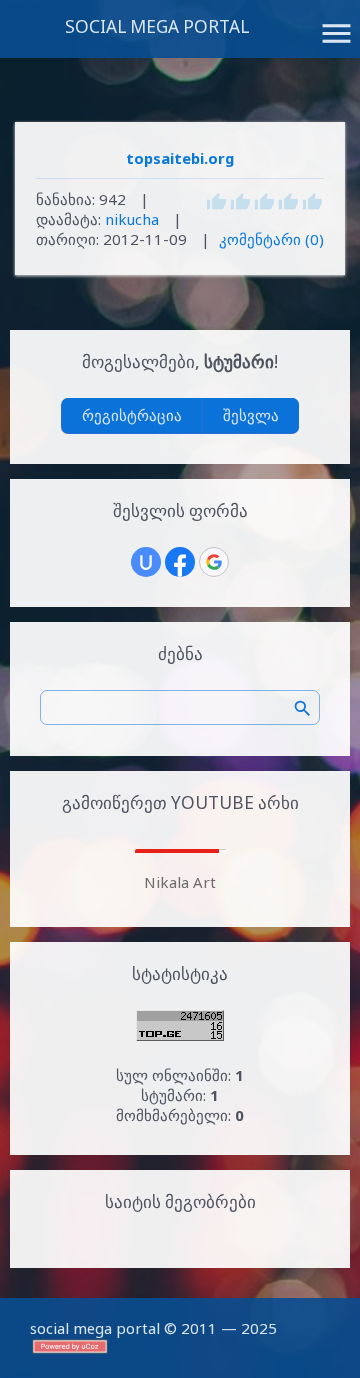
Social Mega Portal (157, 26)
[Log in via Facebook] (180, 562)
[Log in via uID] (146, 562)
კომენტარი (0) (271, 239)
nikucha (132, 219)
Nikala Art (180, 882)
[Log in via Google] (214, 562)
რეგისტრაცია (132, 415)
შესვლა (251, 415)
